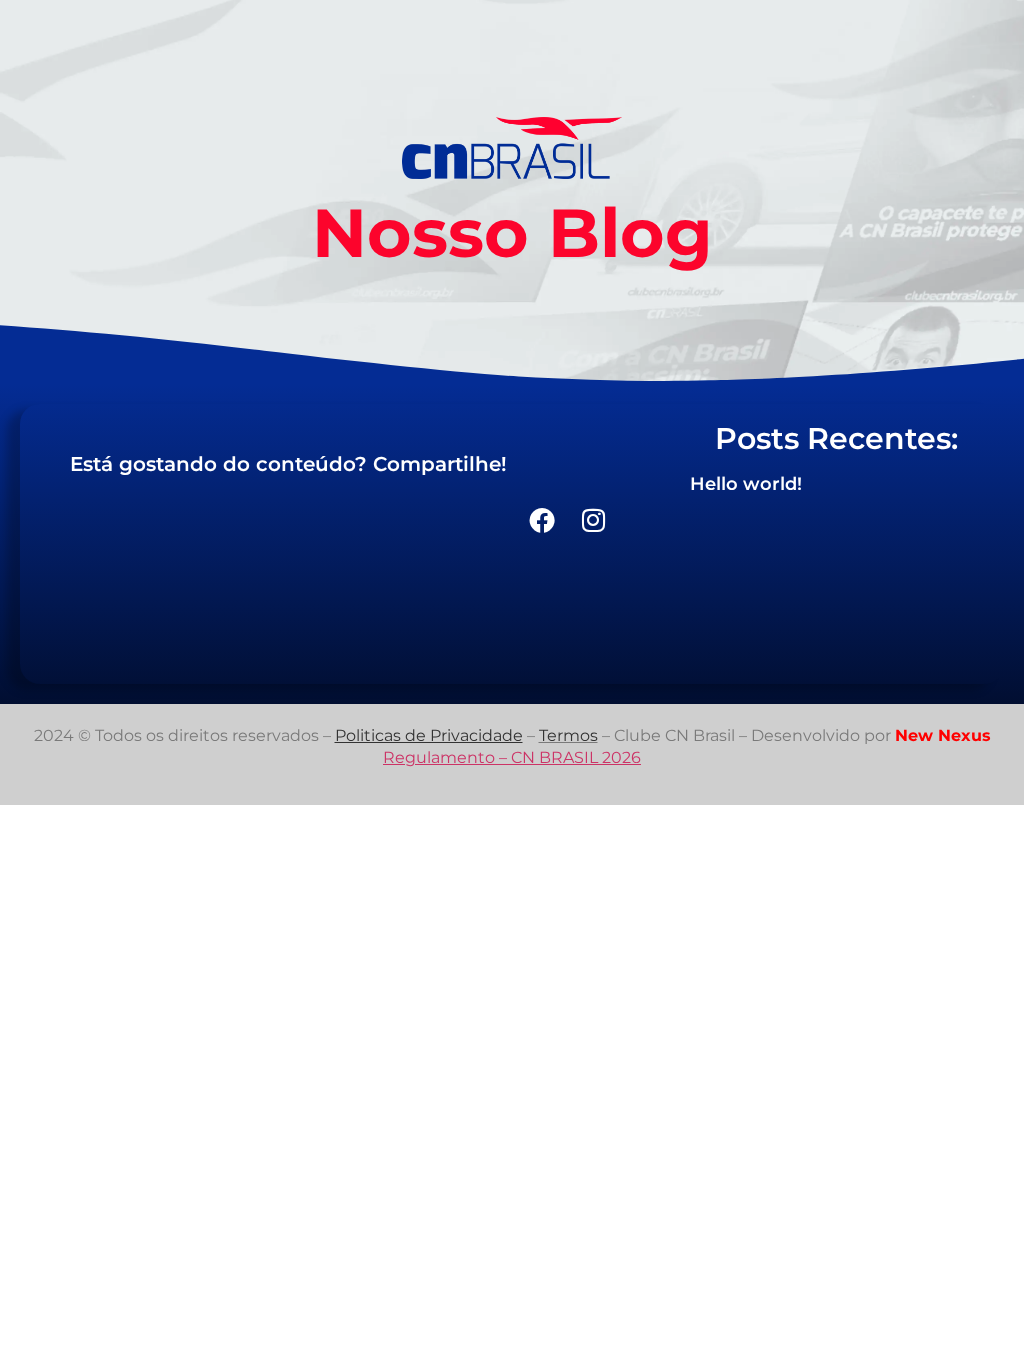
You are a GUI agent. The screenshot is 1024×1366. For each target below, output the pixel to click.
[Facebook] (542, 520)
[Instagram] (594, 520)
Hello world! (746, 484)
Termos (568, 735)
